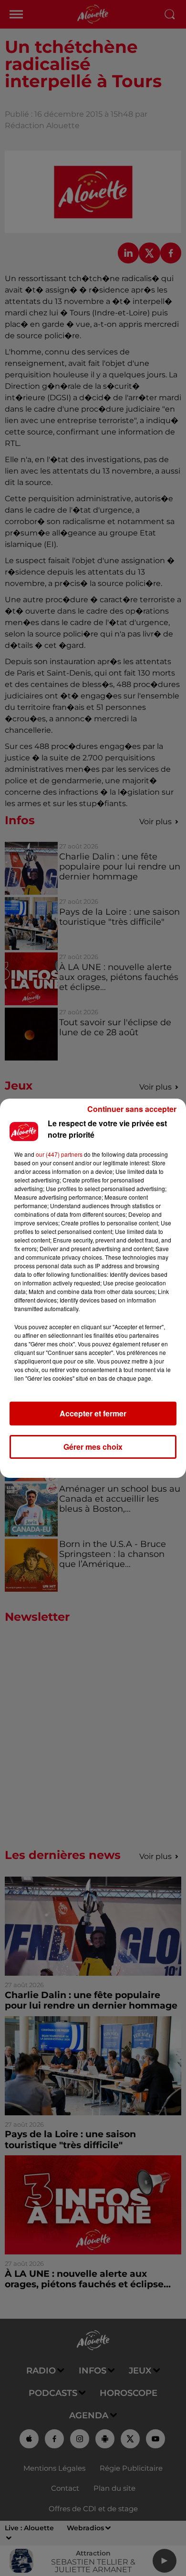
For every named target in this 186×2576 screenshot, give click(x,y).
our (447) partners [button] (59, 1154)
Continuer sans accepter (132, 1109)
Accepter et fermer (93, 1413)
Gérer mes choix (93, 1447)
